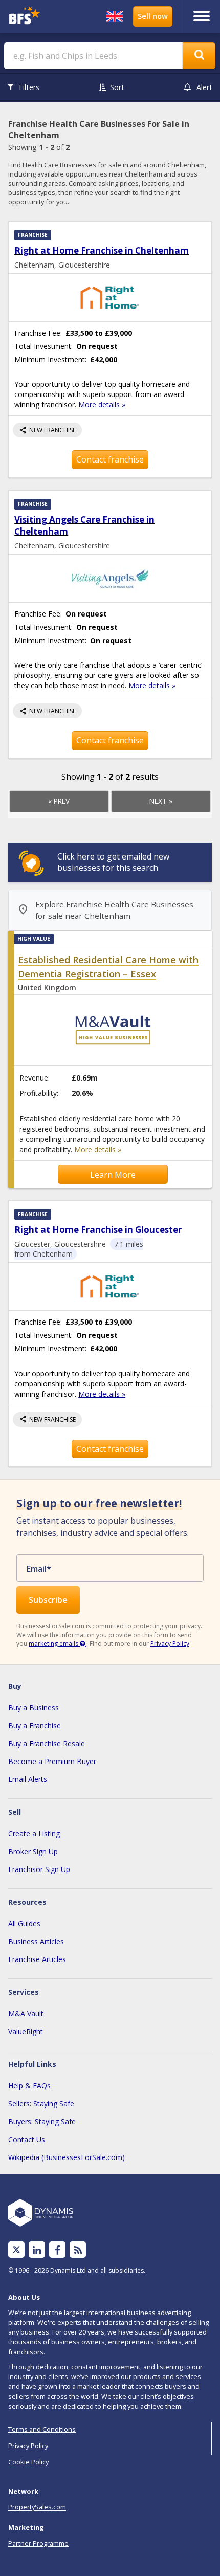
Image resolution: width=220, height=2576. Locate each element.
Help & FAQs (29, 2086)
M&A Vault (26, 2013)
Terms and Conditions (42, 2429)
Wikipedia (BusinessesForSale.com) (67, 2157)
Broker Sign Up (33, 1851)
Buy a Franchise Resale (47, 1743)
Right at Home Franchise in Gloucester (98, 1230)
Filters (29, 87)
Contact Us (27, 2139)
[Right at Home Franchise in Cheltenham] (110, 298)
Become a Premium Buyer (52, 1761)
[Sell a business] (153, 16)
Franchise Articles (37, 1959)
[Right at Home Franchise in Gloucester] (110, 1286)
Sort (117, 87)
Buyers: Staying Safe (42, 2121)
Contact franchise (110, 459)
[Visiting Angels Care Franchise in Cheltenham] (110, 578)
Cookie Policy (28, 2462)
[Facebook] (58, 2250)
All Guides (24, 1923)
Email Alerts (28, 1779)
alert (204, 87)
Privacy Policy (170, 1644)
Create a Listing (34, 1833)
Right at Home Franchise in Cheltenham (102, 250)
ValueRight (26, 2031)
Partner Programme (38, 2543)
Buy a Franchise (35, 1725)
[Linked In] (37, 2250)
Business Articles (36, 1941)
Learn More (113, 1175)
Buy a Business (34, 1708)
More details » (102, 404)
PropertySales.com (37, 2507)
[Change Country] (115, 16)
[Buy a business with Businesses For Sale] (30, 17)
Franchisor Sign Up (39, 1869)
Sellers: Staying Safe (41, 2104)
